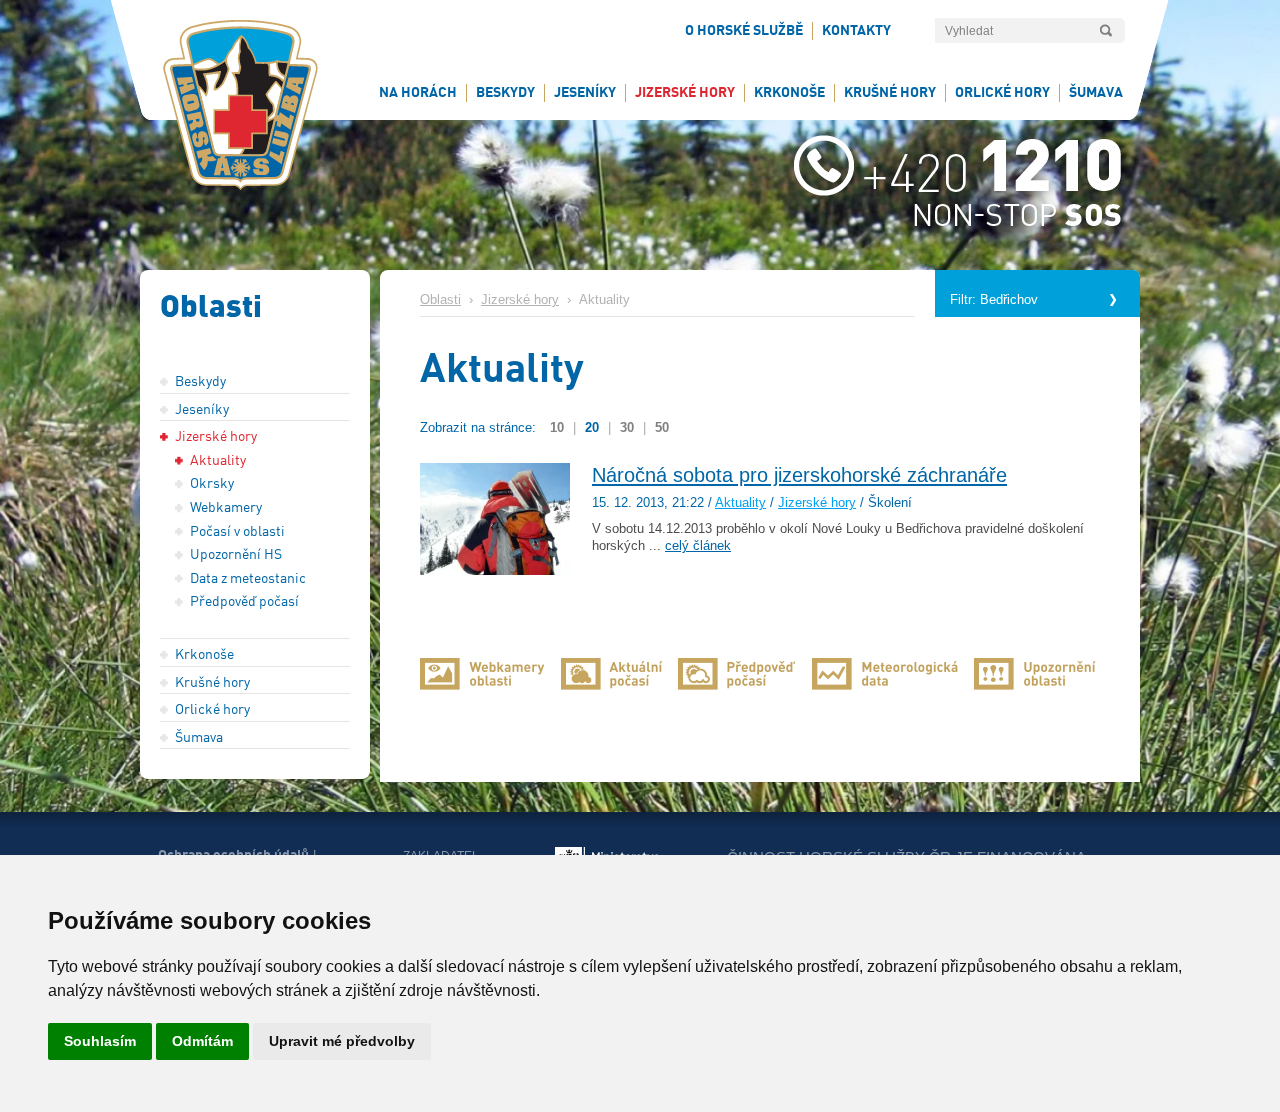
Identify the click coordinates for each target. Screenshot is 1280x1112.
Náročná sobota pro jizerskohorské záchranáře (799, 475)
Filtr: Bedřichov (994, 300)
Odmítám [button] (202, 1041)
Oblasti (440, 300)
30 (627, 427)
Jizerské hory (520, 300)
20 (592, 427)
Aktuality (740, 503)
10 (557, 427)
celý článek (698, 545)
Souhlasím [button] (100, 1041)
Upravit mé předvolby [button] (342, 1041)
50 (662, 427)
